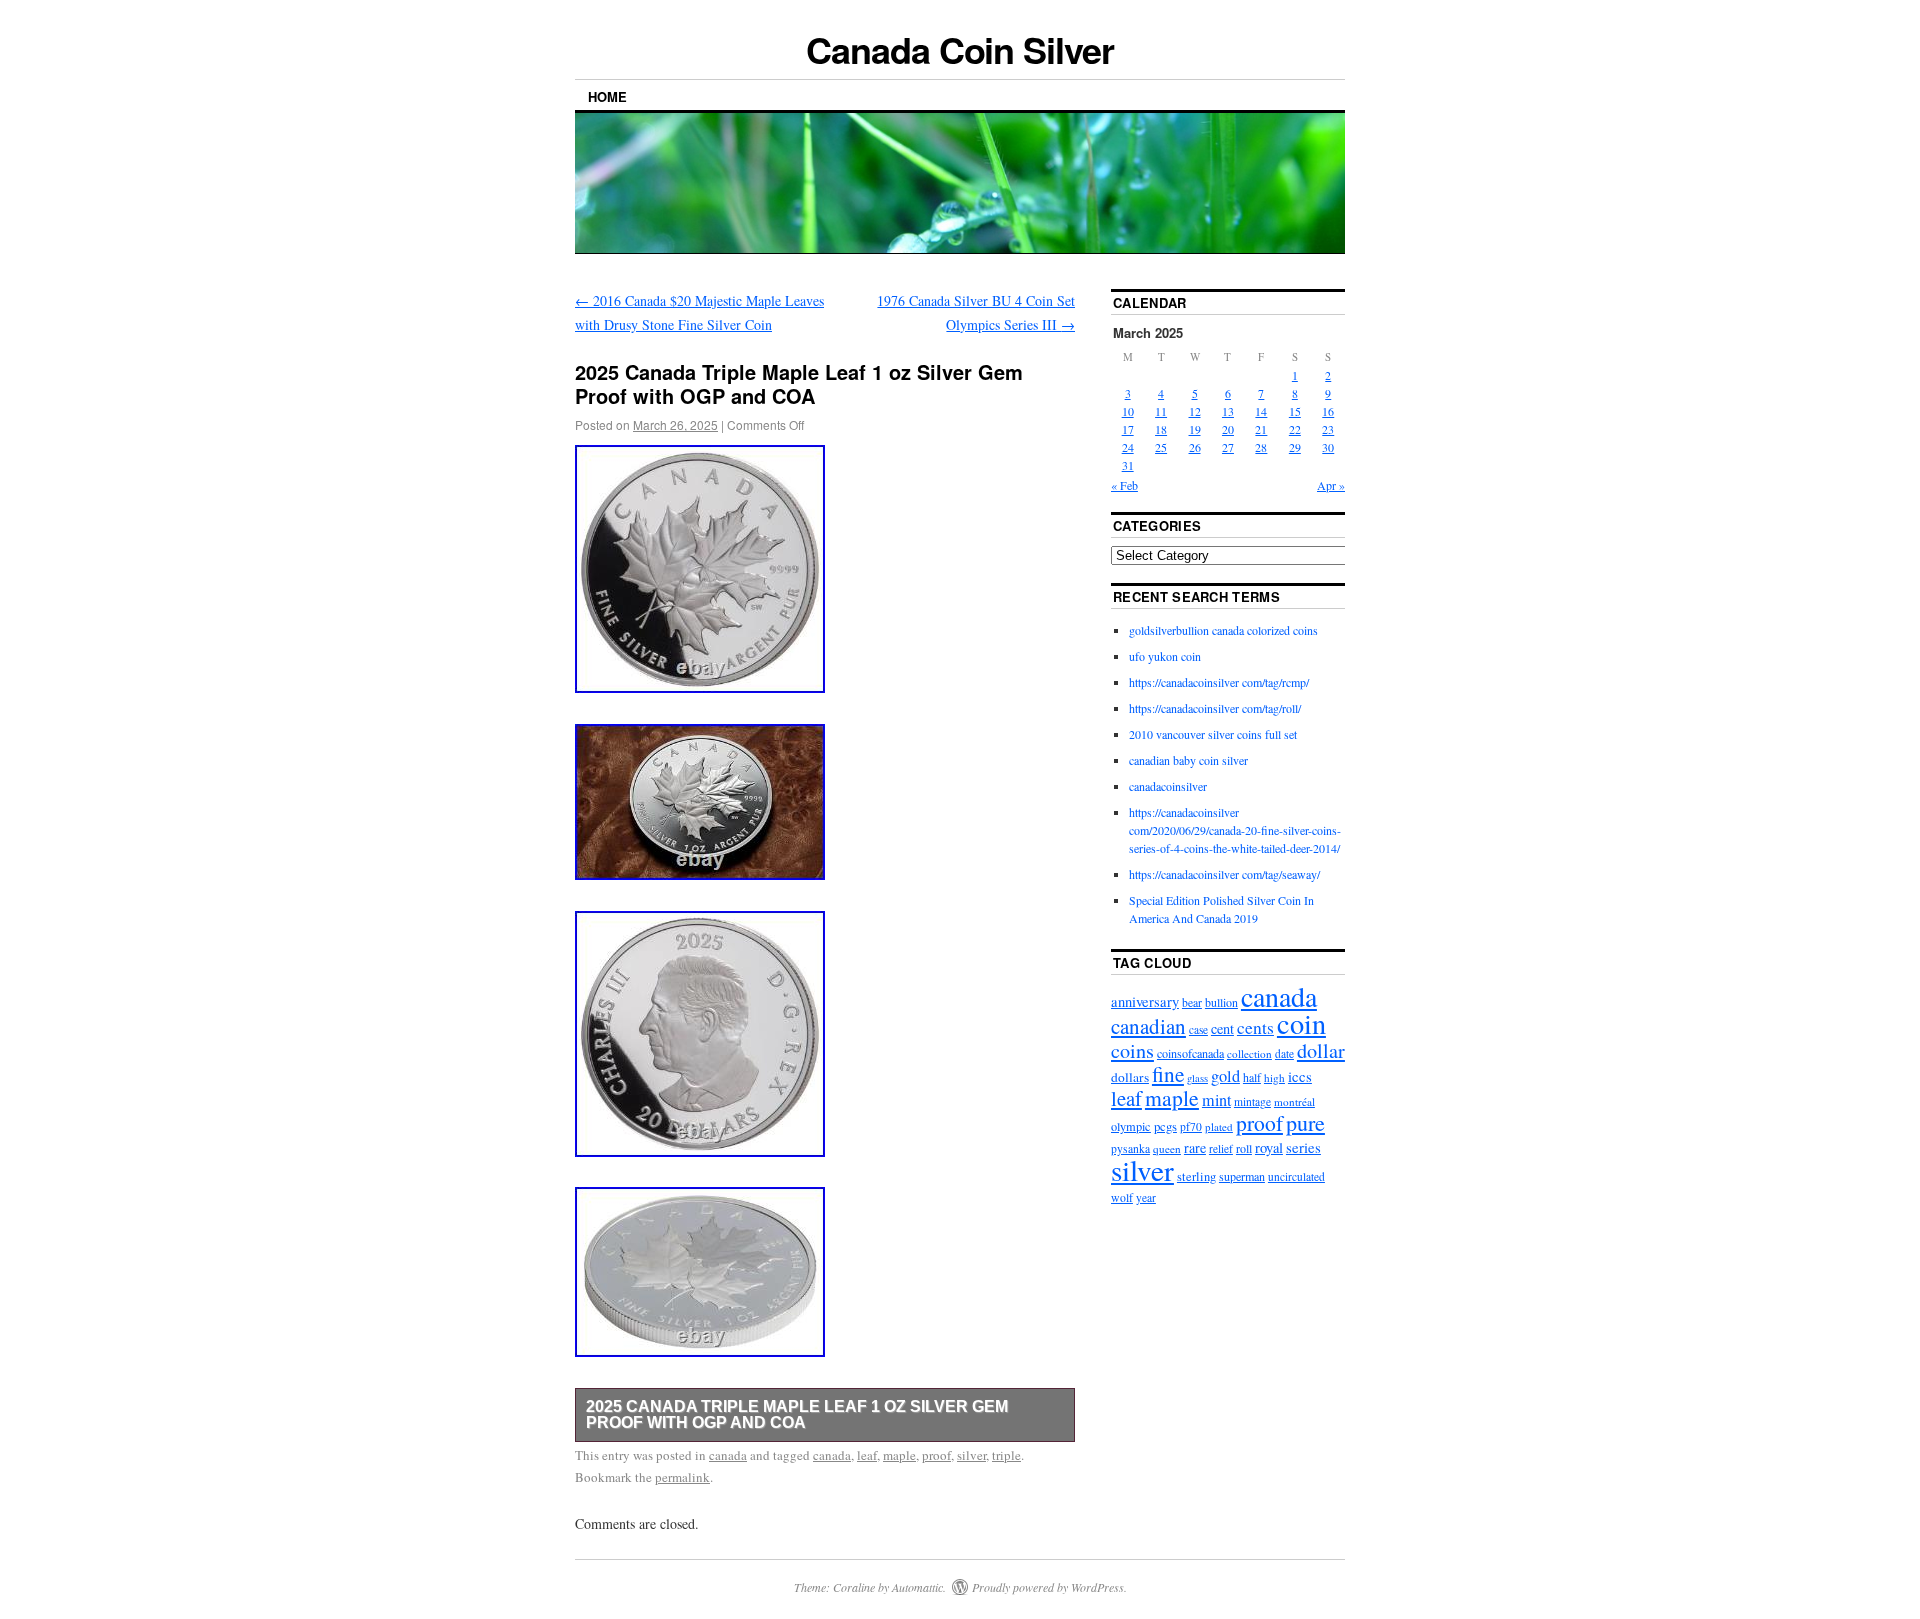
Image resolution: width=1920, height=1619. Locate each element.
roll (1244, 1148)
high (1274, 1077)
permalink (682, 1477)
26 (1195, 447)
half (1252, 1077)
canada (728, 1455)
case (1198, 1029)
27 (1228, 447)
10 (1128, 411)
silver (971, 1455)
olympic (1131, 1126)
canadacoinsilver (1168, 786)
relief (1221, 1148)
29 (1295, 447)
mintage (1252, 1101)
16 (1328, 411)
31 (1128, 465)
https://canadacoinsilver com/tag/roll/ (1215, 708)
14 (1261, 411)
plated (1219, 1126)
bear (1192, 1002)
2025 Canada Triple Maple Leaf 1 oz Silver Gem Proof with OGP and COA (797, 1414)
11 (1161, 411)
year (1146, 1197)
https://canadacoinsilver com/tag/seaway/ (1224, 874)
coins (1132, 1050)
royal (1269, 1147)
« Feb (1124, 485)
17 (1128, 429)
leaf (867, 1455)
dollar (1321, 1050)
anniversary (1145, 1001)
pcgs (1165, 1126)
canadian (1148, 1026)
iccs (1300, 1076)
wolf (1122, 1197)
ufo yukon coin (1165, 656)
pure (1305, 1122)
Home (607, 96)
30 (1328, 447)
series (1303, 1147)
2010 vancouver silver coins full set (1213, 734)
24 (1128, 447)
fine (1168, 1073)
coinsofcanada (1190, 1053)
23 (1328, 429)
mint (1216, 1100)
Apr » (1331, 485)
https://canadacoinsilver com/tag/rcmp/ (1219, 682)
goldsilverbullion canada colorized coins (1223, 630)
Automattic (917, 1587)
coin (1301, 1023)
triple (1006, 1455)
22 (1295, 429)
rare (1195, 1147)
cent (1222, 1028)
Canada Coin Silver (960, 49)
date (1284, 1053)
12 (1195, 411)
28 (1261, 447)
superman (1242, 1176)
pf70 (1191, 1126)
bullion (1221, 1002)
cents (1255, 1027)
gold (1225, 1076)
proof (936, 1455)
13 (1228, 411)
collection (1249, 1053)
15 (1295, 411)
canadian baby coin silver (1188, 760)
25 (1161, 447)
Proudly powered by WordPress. (1049, 1587)
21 (1261, 429)
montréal (1294, 1101)
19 (1195, 429)
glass (1197, 1078)
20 (1228, 429)
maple (899, 1455)
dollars (1130, 1077)
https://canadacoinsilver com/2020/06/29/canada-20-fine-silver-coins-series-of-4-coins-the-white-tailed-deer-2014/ (1235, 830)
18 (1161, 429)
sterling (1196, 1176)
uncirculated (1296, 1176)
